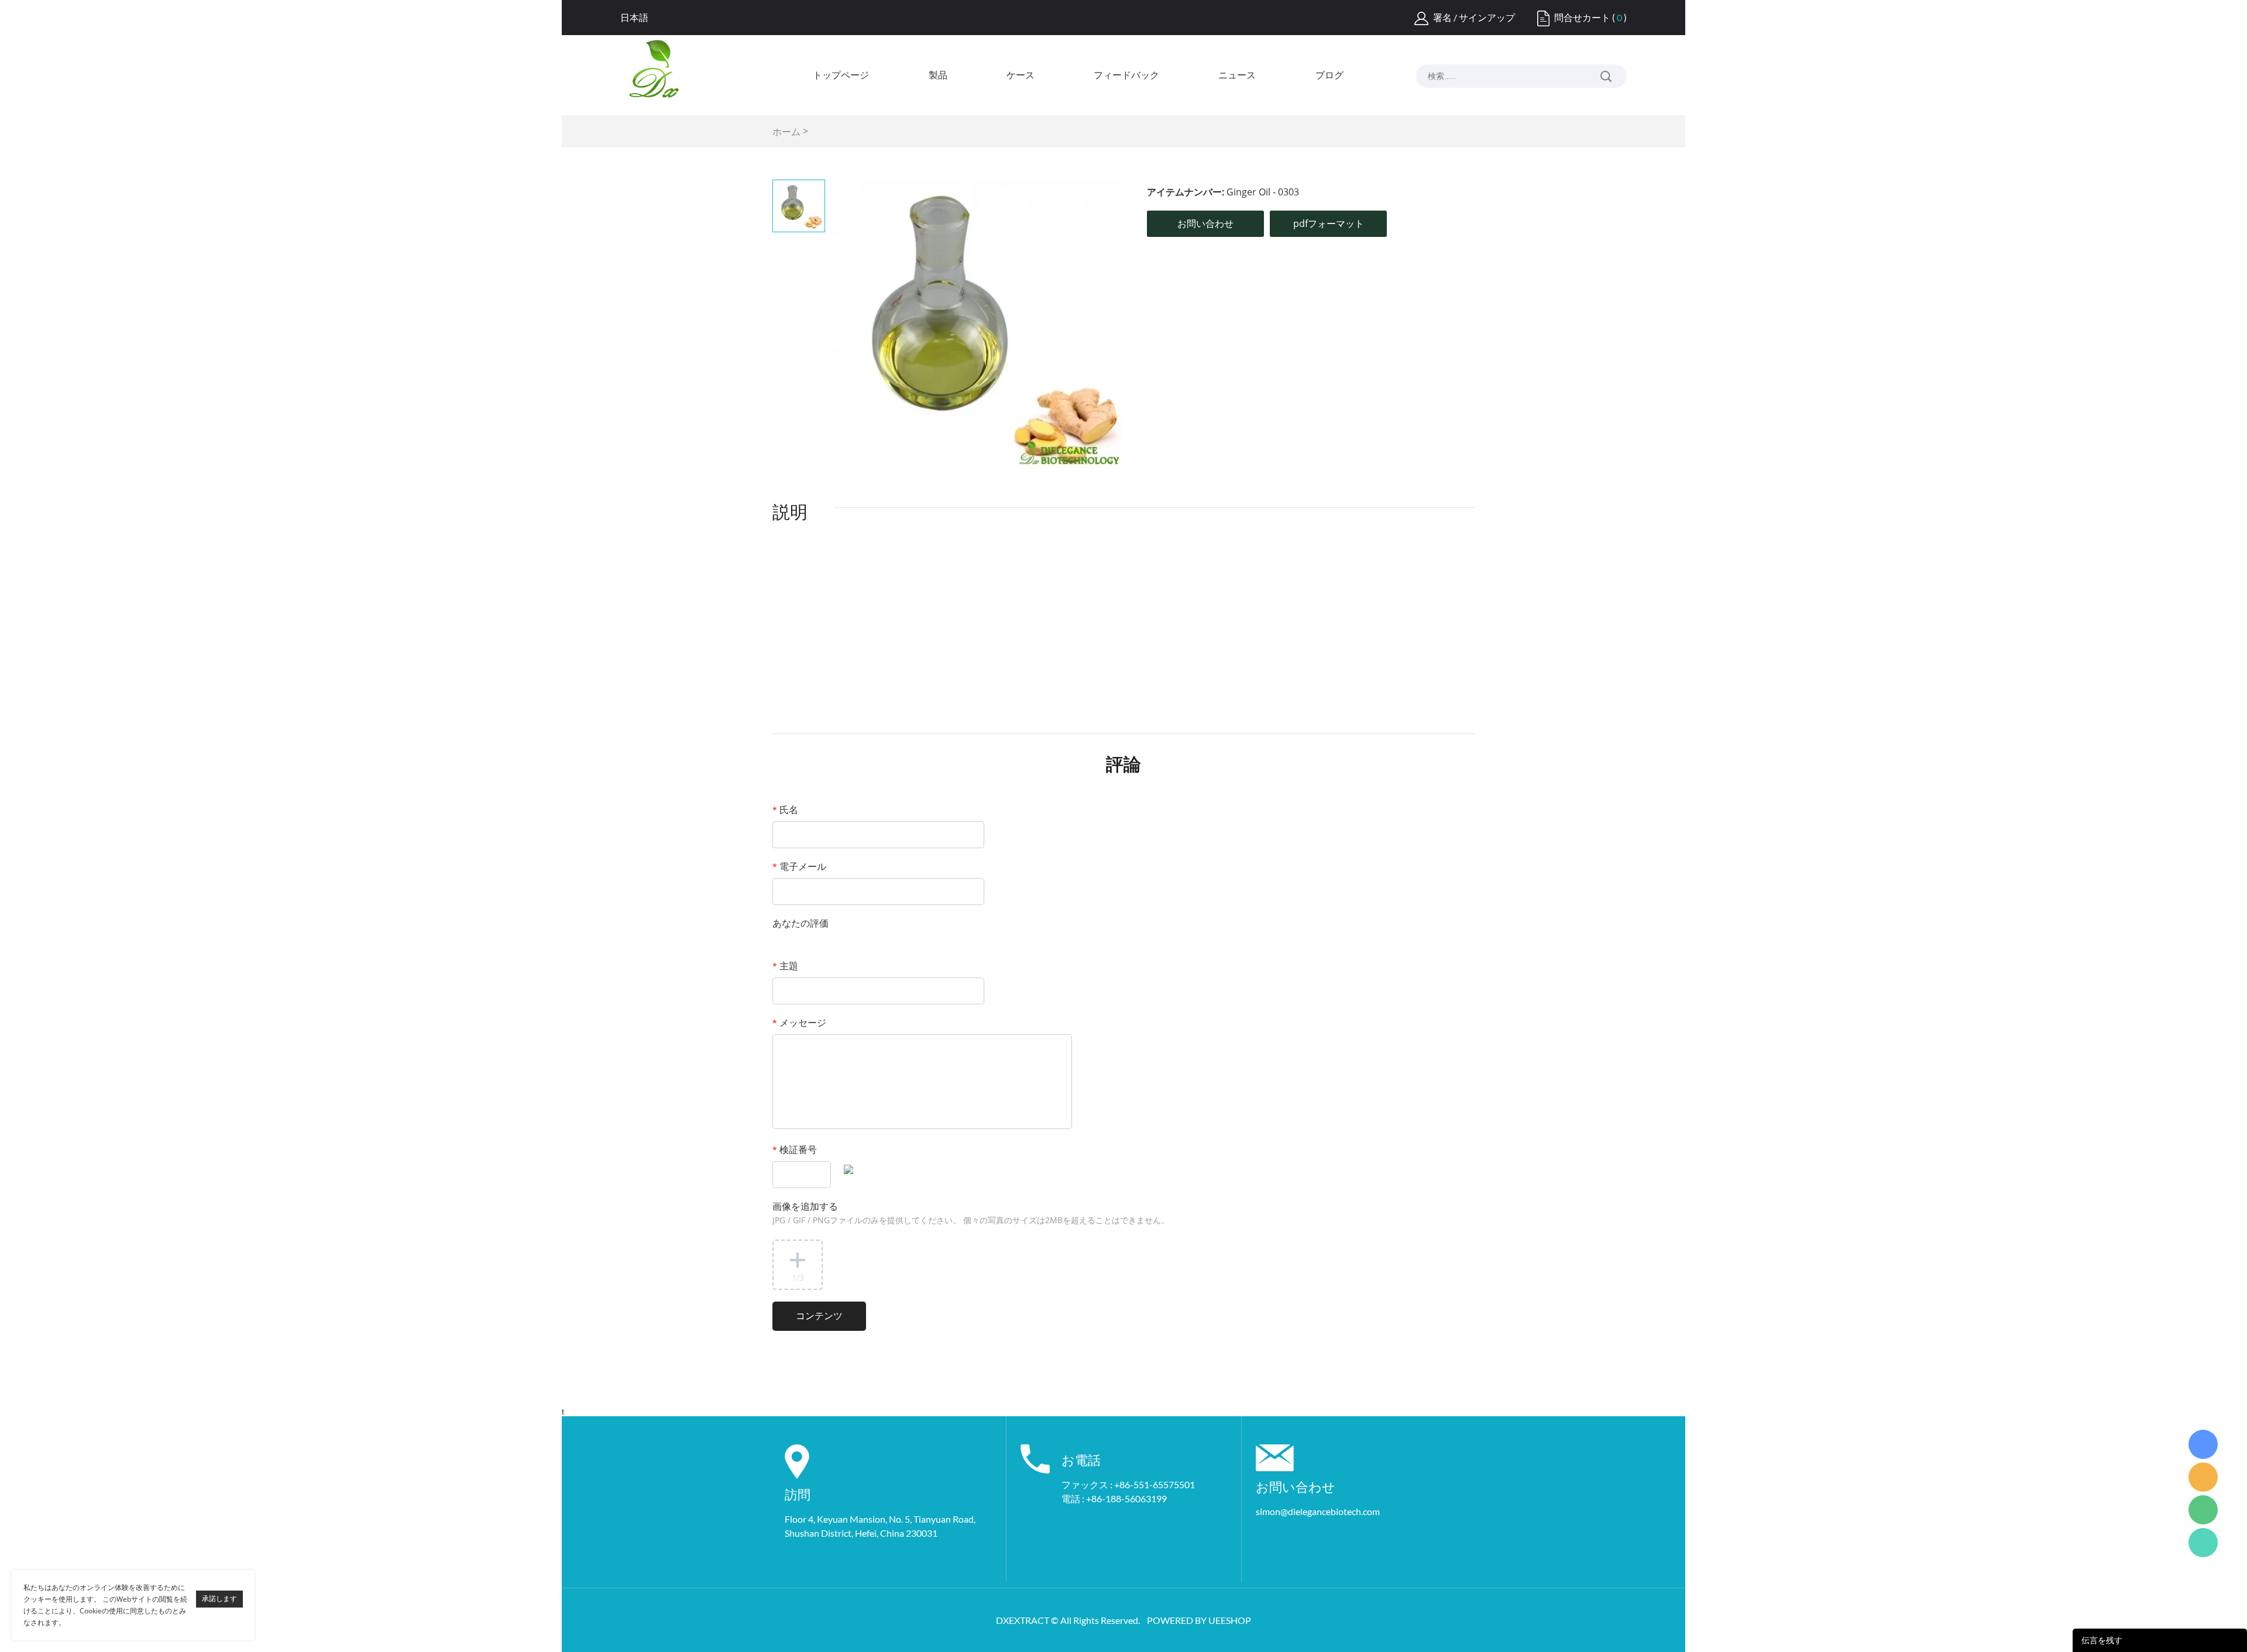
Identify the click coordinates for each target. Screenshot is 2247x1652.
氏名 (785, 810)
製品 (938, 75)
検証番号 (795, 1149)
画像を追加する (971, 1213)
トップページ (841, 75)
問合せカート (1582, 17)
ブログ (1329, 75)
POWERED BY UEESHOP (1199, 1620)
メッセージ (799, 1023)
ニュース (1237, 75)
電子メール (799, 866)
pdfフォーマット (1329, 223)
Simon (2203, 1444)
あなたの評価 (800, 923)
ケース (1021, 75)
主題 (785, 966)
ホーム (786, 132)
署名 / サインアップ (1474, 17)
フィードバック (1126, 75)
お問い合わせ (1205, 223)
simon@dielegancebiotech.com (1318, 1511)
